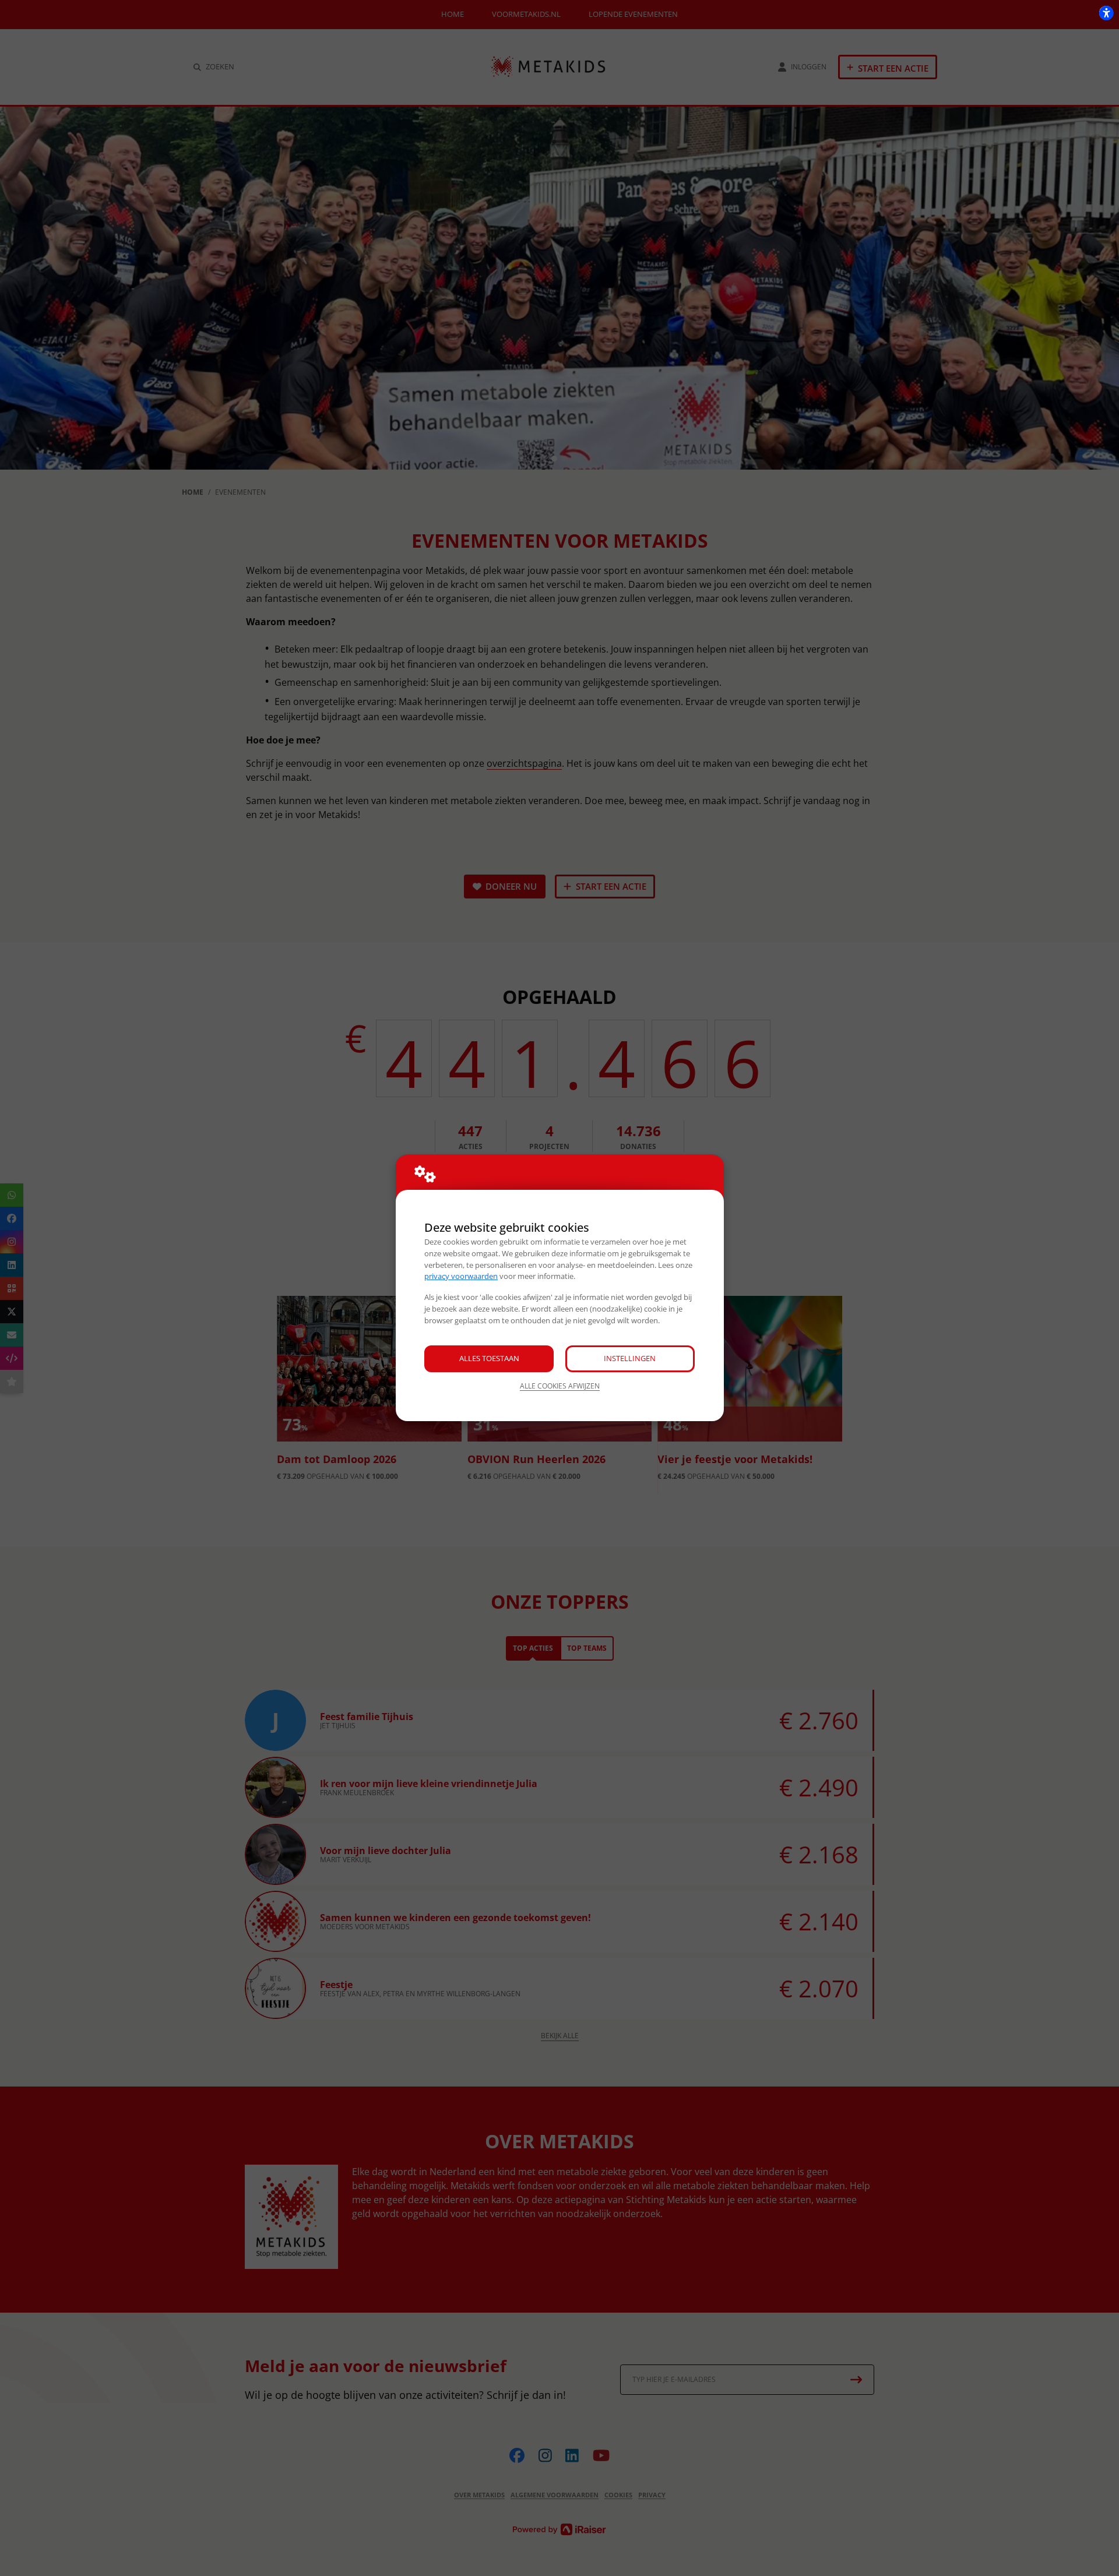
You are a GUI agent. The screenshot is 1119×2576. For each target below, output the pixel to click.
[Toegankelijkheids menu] (1106, 13)
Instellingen (630, 1358)
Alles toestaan (489, 1358)
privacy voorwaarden (461, 1276)
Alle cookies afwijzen (560, 1386)
